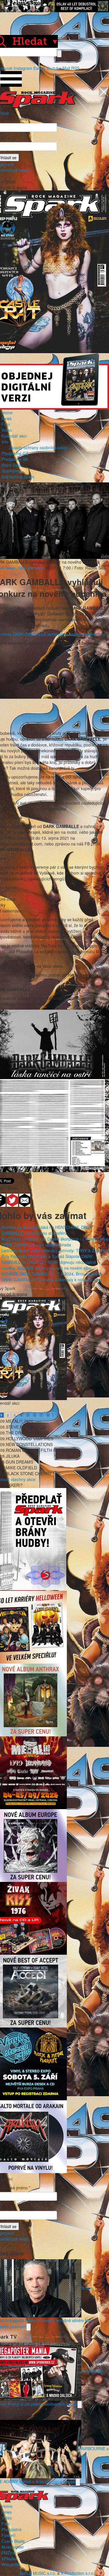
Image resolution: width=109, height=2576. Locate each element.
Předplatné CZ (15, 453)
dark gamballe (31, 568)
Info (5, 442)
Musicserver (13, 2547)
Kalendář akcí (14, 436)
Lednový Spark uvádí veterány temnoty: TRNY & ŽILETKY (55, 1250)
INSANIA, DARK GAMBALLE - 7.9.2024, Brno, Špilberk (52, 1274)
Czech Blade (13, 2541)
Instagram (23, 68)
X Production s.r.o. (78, 2573)
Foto (6, 424)
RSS (75, 68)
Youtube (54, 68)
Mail (66, 68)
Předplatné (11, 2529)
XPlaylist (9, 2559)
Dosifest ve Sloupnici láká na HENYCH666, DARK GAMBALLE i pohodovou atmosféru (47, 1230)
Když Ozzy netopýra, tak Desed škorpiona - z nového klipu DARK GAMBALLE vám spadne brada (55, 1242)
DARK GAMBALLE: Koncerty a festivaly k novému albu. (52, 1280)
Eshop (39, 68)
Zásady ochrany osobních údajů (38, 447)
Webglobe (11, 2564)
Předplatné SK (15, 459)
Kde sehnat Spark (18, 477)
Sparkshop (11, 471)
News (7, 418)
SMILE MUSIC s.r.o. (38, 2573)
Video (7, 430)
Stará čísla (11, 465)
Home (7, 413)
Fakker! (8, 2535)
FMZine (9, 2553)
